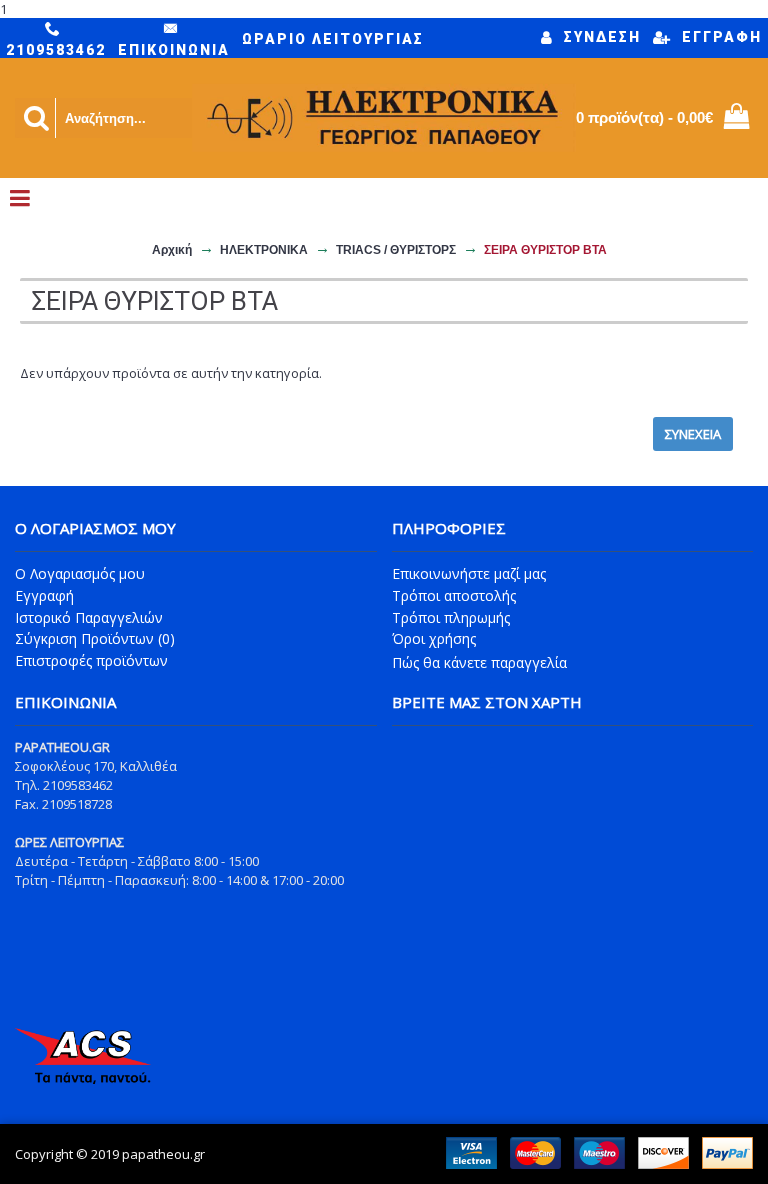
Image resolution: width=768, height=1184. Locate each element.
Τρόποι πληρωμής (451, 617)
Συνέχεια (693, 434)
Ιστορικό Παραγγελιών (89, 617)
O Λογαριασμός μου (80, 573)
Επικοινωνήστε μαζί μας (469, 573)
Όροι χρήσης (434, 638)
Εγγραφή (44, 595)
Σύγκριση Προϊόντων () (95, 638)
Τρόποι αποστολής (454, 595)
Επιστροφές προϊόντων (91, 660)
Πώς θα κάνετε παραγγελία (479, 662)
